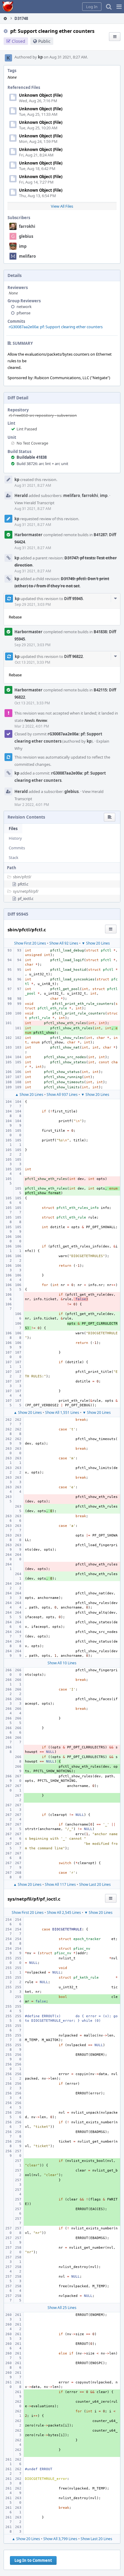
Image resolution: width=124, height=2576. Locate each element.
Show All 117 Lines (60, 1884)
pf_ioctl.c (26, 898)
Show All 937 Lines (62, 1095)
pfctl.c (23, 884)
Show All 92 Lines (64, 943)
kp (40, 57)
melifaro (27, 256)
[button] (119, 7)
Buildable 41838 (32, 457)
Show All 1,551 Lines (62, 1412)
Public (44, 41)
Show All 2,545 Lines (64, 1912)
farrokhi (27, 226)
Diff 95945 (73, 599)
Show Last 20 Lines (95, 1884)
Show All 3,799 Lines (60, 2539)
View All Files (62, 206)
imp (23, 246)
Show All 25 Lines (62, 2308)
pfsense (23, 313)
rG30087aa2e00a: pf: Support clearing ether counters (56, 327)
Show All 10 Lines (62, 1663)
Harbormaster (28, 535)
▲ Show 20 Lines (29, 1095)
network (24, 307)
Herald (21, 495)
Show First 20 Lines (30, 943)
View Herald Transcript (34, 503)
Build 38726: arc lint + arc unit (42, 464)
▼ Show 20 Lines (96, 943)
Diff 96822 (73, 656)
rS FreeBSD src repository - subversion (43, 415)
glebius (26, 236)
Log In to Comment (33, 2560)
